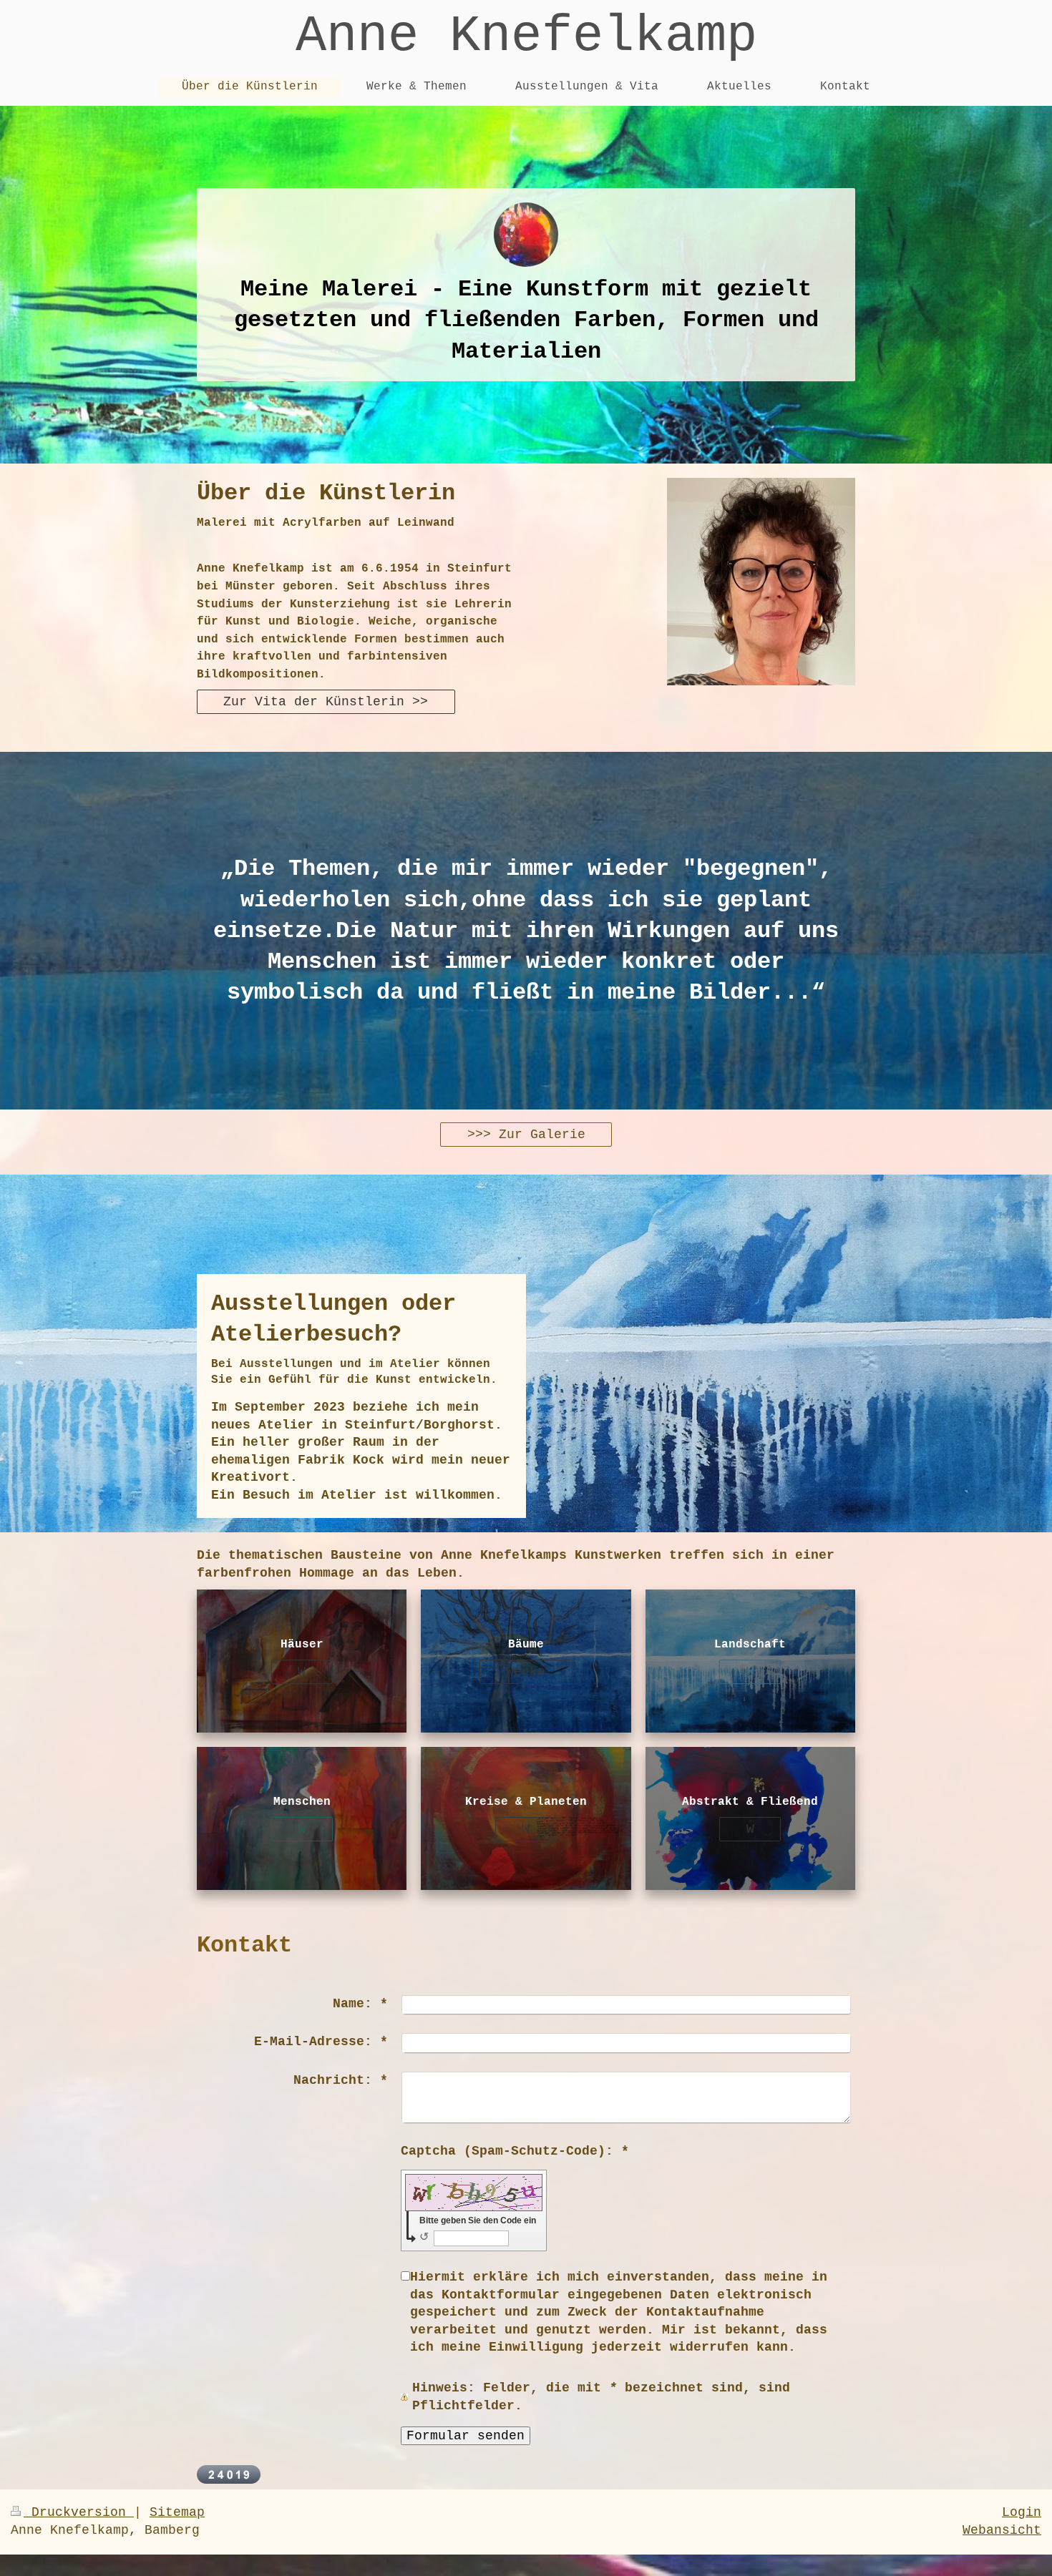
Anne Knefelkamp (526, 36)
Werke (526, 1672)
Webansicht (1002, 2530)
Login (1022, 2512)
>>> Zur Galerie (526, 1135)
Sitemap (177, 2512)
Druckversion (79, 2512)
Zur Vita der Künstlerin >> (326, 702)
